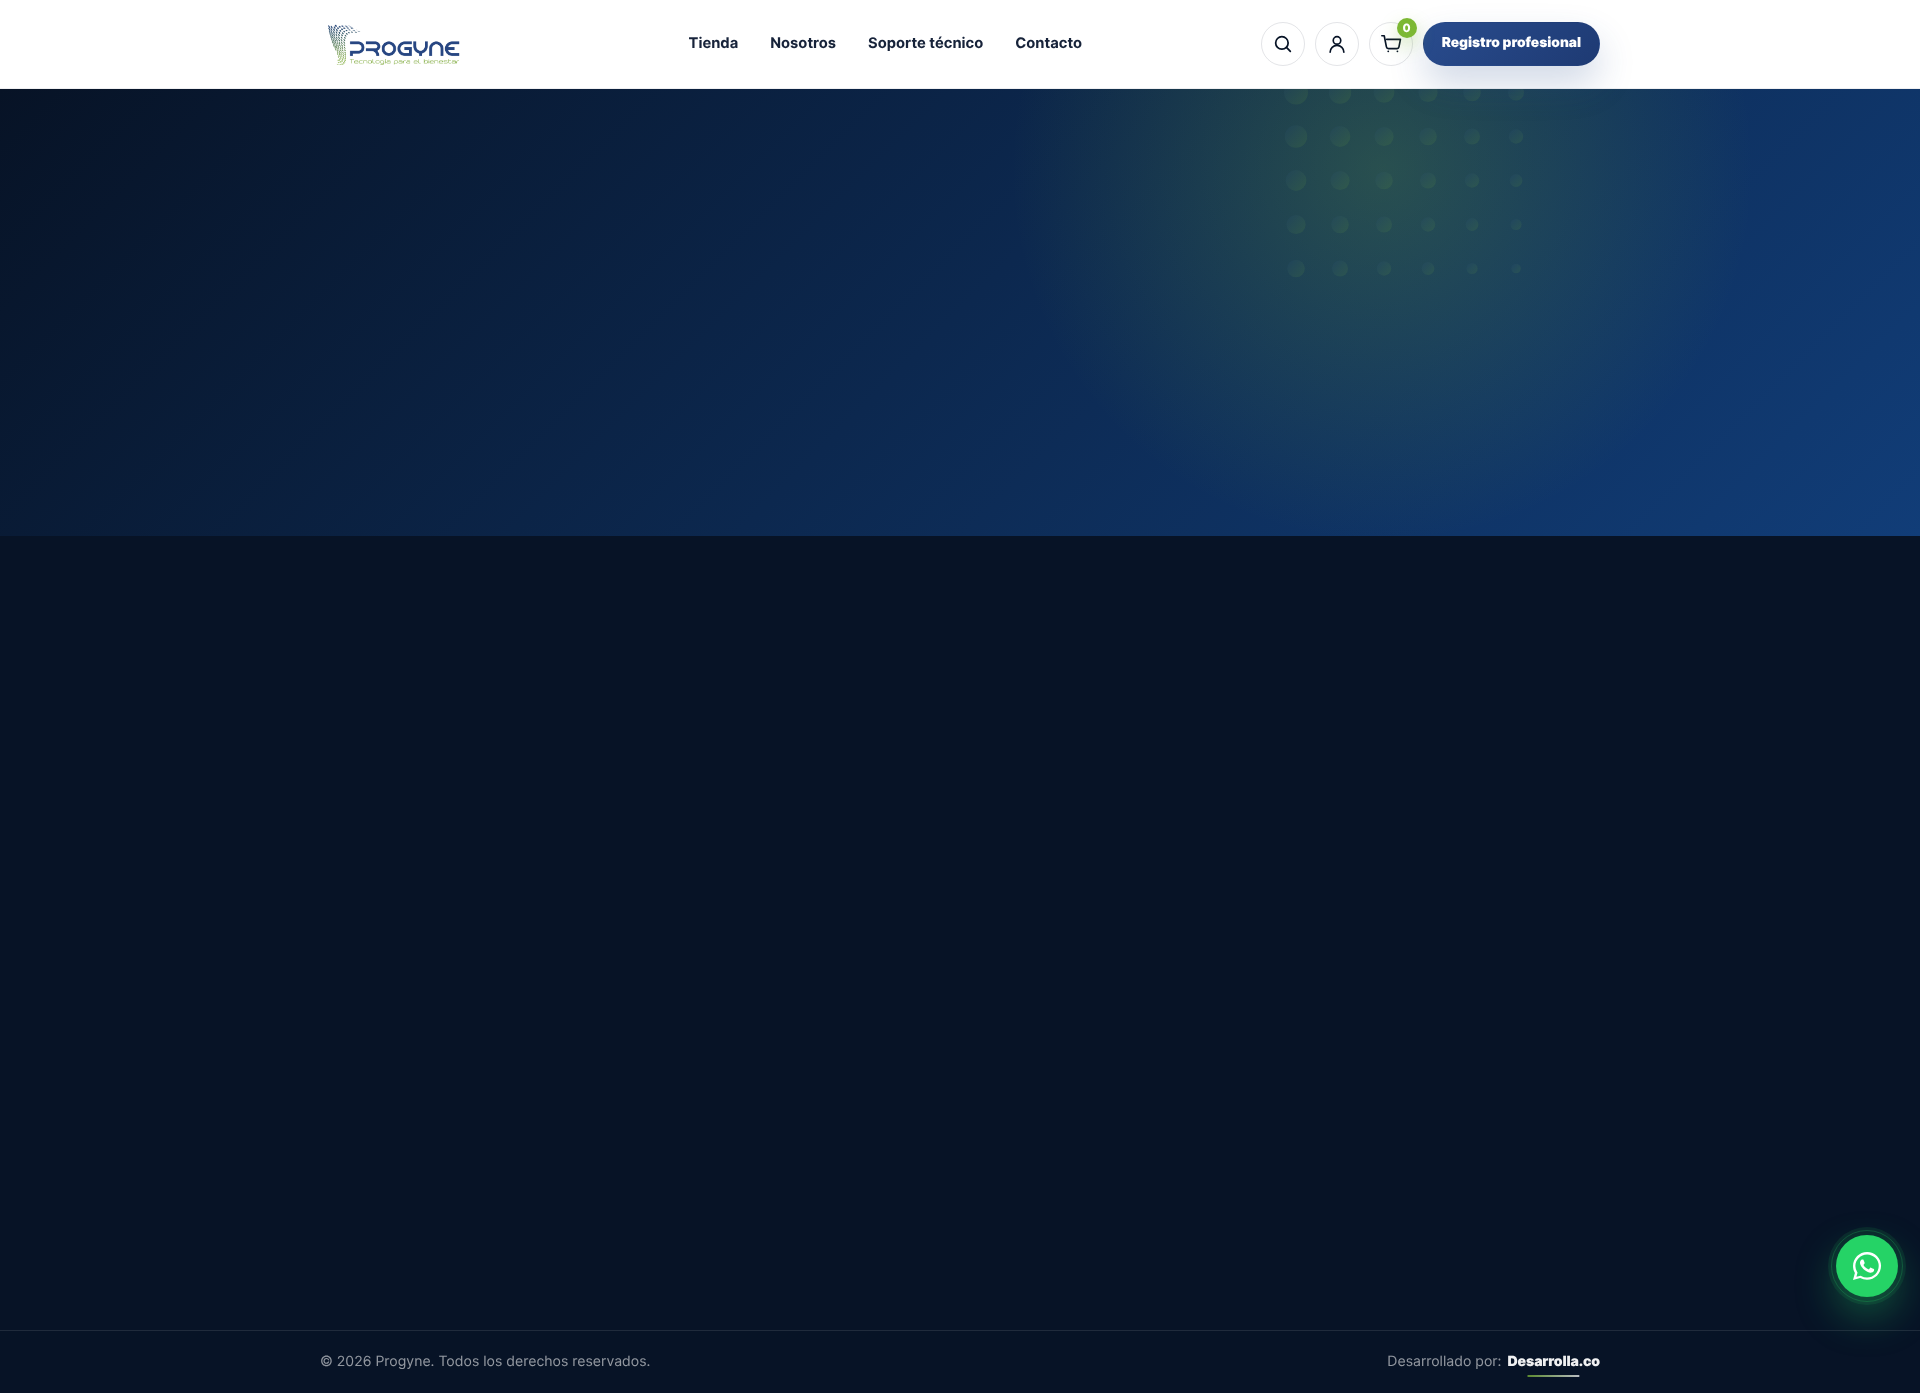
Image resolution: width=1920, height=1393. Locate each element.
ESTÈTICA (1095, 1163)
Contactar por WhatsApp (1524, 769)
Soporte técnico (925, 43)
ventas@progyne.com (402, 1237)
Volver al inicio (960, 428)
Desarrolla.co (1553, 1361)
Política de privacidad (881, 1233)
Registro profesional (1511, 43)
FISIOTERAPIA (1110, 1198)
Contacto (1048, 43)
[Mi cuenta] (1337, 44)
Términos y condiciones (889, 1198)
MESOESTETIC (1113, 1094)
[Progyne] (394, 44)
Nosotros (803, 43)
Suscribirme (1456, 1236)
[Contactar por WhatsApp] (1867, 1266)
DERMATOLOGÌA (1119, 1129)
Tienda (714, 43)
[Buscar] (1283, 44)
